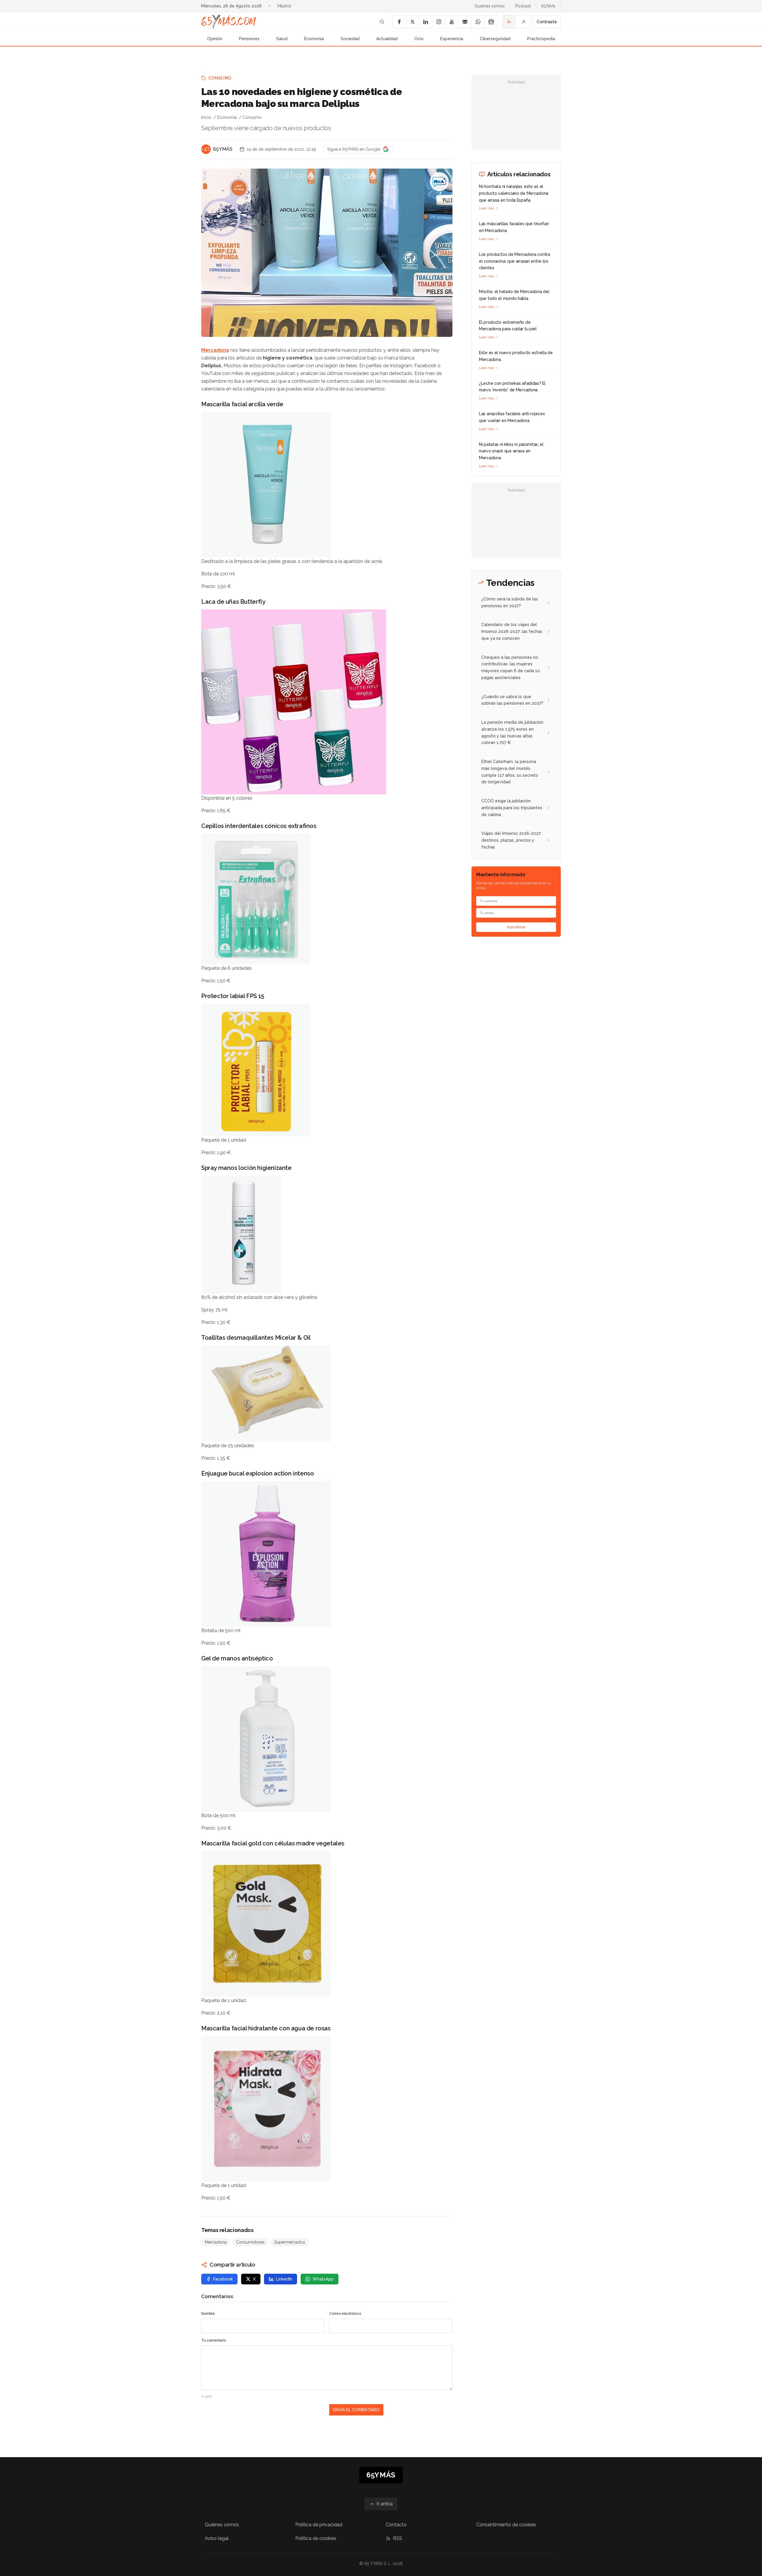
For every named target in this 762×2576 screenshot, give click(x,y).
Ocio (419, 39)
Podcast (523, 6)
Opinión (215, 39)
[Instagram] (438, 22)
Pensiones (249, 39)
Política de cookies (316, 2538)
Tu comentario (214, 2340)
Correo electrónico (345, 2314)
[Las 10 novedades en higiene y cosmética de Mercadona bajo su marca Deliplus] (439, 182)
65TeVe (548, 6)
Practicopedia (541, 39)
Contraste (547, 22)
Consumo (220, 78)
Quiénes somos (490, 6)
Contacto (396, 2525)
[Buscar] (382, 22)
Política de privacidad (319, 2525)
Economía (314, 39)
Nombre (208, 2314)
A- (509, 22)
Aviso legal (217, 2538)
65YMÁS (223, 149)
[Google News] (491, 22)
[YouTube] (452, 22)
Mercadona (215, 350)
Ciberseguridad (495, 39)
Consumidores (250, 2242)
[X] (412, 22)
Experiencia (452, 39)
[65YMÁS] (206, 149)
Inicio (206, 117)
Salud (282, 39)
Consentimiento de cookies (506, 2525)
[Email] (465, 22)
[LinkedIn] (425, 22)
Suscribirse (516, 927)
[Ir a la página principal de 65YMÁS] (229, 22)
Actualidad (387, 39)
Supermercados (290, 2242)
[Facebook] (399, 22)
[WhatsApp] (478, 22)
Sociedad (350, 39)
